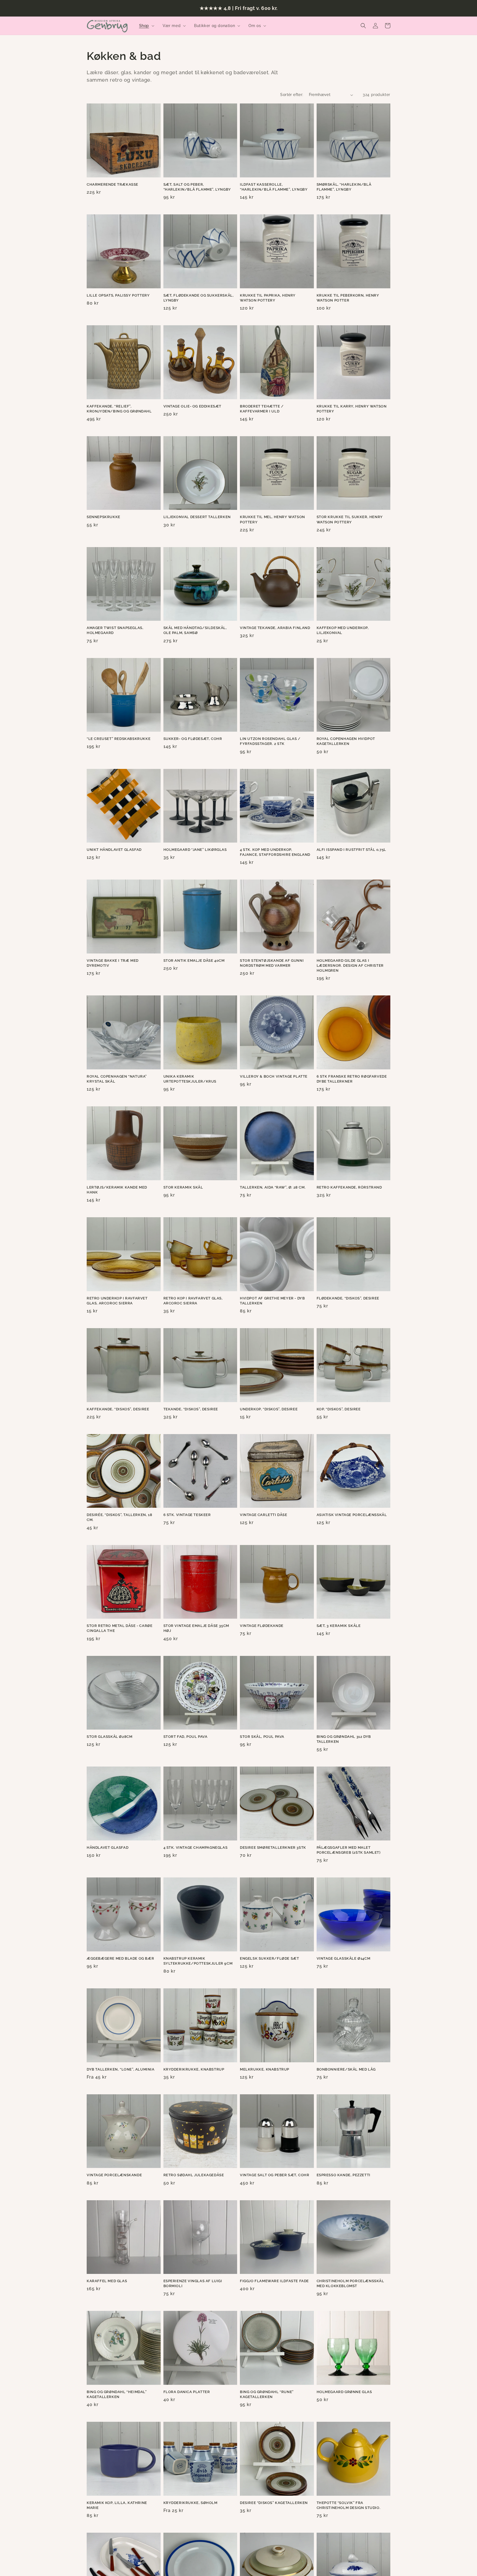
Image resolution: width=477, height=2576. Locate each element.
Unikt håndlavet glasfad (114, 850)
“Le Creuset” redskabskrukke (119, 739)
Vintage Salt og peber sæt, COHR (275, 2175)
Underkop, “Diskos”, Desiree (269, 1409)
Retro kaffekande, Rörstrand (349, 1187)
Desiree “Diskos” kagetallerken (274, 2503)
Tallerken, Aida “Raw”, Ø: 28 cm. (273, 1187)
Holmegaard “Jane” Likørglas (195, 850)
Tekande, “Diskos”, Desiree (191, 1409)
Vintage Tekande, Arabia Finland (275, 628)
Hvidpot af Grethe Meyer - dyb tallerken (272, 1301)
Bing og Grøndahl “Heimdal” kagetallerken (117, 2394)
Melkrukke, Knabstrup (265, 2069)
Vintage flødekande (262, 1626)
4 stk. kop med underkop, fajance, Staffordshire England (275, 852)
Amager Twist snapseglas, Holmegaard (115, 630)
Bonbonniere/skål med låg (346, 2069)
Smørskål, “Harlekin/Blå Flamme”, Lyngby (344, 187)
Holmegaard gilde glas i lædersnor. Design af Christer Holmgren (350, 965)
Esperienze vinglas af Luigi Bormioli (193, 2283)
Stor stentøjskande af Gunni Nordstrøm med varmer (272, 963)
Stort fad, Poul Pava (185, 1737)
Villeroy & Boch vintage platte (274, 1076)
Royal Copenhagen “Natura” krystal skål (117, 1079)
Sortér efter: (292, 95)
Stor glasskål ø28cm (109, 1737)
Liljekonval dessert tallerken (197, 517)
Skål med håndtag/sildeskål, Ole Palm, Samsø (195, 630)
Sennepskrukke (104, 517)
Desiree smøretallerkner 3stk (273, 1848)
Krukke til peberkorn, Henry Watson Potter (348, 298)
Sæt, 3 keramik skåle (339, 1626)
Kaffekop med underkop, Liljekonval (343, 630)
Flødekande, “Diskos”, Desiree (348, 1298)
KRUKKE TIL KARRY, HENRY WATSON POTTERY (352, 409)
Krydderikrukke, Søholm (190, 2503)
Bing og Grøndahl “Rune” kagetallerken (267, 2394)
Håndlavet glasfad (108, 1848)
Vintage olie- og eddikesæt (193, 406)
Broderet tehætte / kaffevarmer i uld (262, 409)
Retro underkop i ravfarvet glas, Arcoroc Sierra (117, 1301)
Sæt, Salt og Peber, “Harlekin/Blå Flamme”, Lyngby (197, 187)
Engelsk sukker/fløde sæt (269, 1958)
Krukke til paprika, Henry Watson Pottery (268, 298)
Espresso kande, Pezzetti (344, 2175)
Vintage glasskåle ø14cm (344, 1958)
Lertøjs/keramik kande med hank (117, 1190)
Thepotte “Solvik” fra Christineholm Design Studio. (349, 2505)
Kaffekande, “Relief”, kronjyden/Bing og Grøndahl (119, 409)
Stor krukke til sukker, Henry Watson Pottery (350, 519)
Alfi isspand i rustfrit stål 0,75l (351, 850)
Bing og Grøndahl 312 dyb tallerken (344, 1739)
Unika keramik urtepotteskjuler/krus (190, 1079)
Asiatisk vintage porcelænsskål (352, 1515)
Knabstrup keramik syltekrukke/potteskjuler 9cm (198, 1961)
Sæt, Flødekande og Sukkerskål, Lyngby (199, 298)
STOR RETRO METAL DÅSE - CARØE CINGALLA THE (120, 1628)
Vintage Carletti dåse (264, 1515)
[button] (146, 26)
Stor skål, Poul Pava (262, 1737)
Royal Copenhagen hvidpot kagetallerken (346, 741)
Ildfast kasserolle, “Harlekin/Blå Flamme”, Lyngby (274, 187)
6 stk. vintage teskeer (187, 1515)
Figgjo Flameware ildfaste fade (274, 2281)
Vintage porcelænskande (114, 2175)
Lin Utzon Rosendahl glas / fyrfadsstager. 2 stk (270, 741)
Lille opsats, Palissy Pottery (118, 295)
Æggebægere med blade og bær (120, 1958)
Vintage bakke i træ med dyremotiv (113, 963)
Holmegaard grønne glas (344, 2392)
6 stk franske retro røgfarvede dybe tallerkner (352, 1079)
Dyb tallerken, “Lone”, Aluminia (121, 2069)
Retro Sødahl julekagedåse (194, 2175)
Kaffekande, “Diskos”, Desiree (118, 1409)
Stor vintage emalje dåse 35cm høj (196, 1628)
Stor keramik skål (183, 1187)
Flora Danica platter (187, 2392)
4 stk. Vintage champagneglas (196, 1848)
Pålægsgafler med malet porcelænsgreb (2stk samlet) (349, 1850)
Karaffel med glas (107, 2281)
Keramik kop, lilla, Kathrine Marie (117, 2505)
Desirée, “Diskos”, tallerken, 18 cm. (119, 1517)
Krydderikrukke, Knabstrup (194, 2069)
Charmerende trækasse (112, 184)
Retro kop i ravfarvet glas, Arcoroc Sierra (193, 1301)
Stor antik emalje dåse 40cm (194, 961)
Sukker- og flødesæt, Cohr (193, 739)
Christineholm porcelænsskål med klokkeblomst (350, 2283)
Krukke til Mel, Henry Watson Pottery (272, 519)
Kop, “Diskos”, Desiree (339, 1409)
